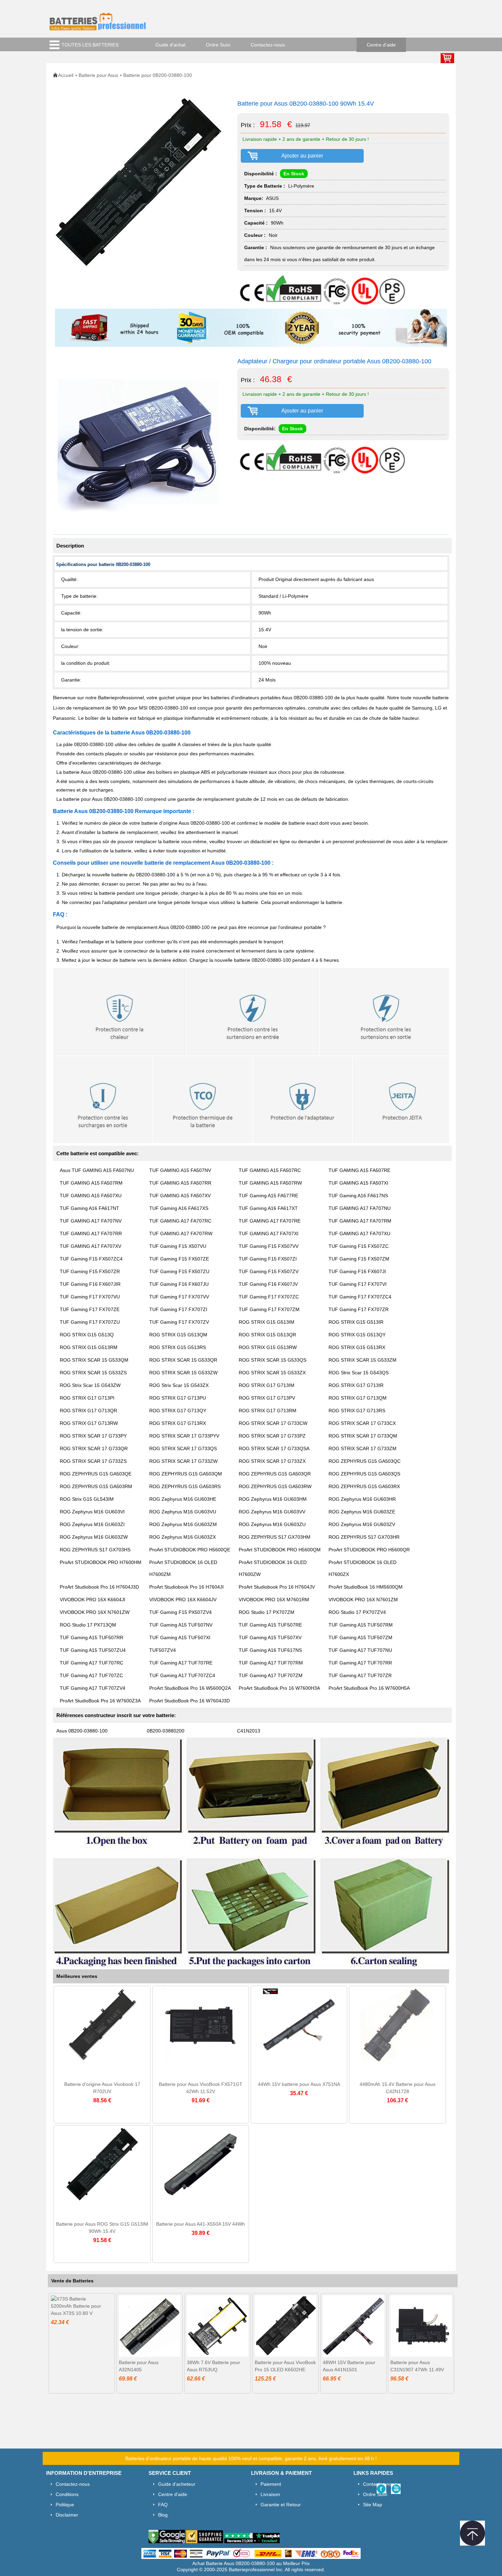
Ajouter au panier (302, 156)
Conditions (67, 2494)
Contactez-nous (268, 45)
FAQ (163, 2505)
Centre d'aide (381, 45)
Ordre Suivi (218, 45)
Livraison (270, 2494)
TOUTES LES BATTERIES (90, 45)
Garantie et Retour (281, 2505)
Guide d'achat (170, 45)
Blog (163, 2515)
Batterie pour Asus (98, 75)
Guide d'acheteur (177, 2484)
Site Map (373, 2505)
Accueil (66, 75)
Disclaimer (67, 2515)
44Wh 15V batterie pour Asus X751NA (299, 2084)
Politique (65, 2505)
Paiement (271, 2484)
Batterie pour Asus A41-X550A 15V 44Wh (200, 2224)
